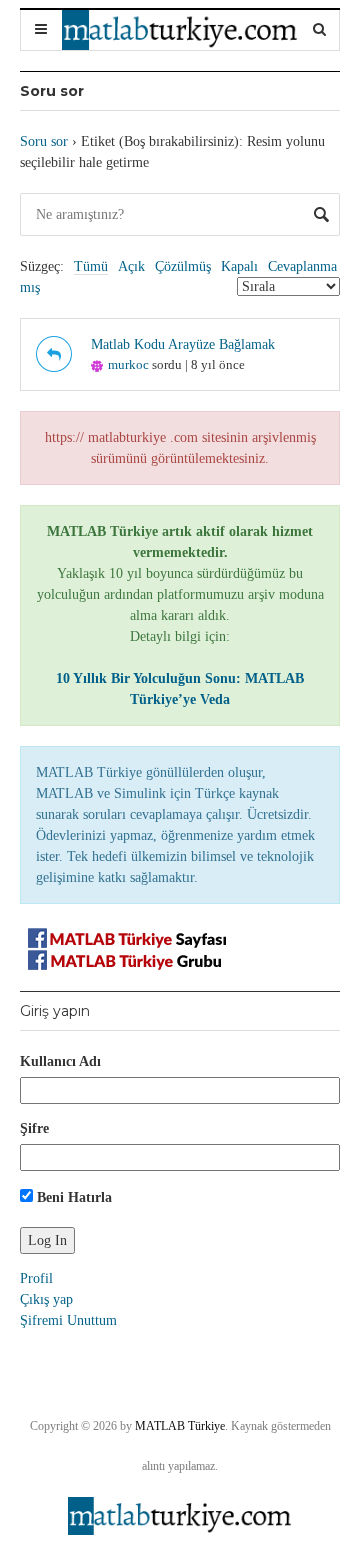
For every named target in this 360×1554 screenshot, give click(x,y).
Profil (36, 1278)
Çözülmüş (183, 266)
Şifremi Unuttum (68, 1320)
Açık (131, 266)
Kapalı (239, 266)
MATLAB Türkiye (180, 1426)
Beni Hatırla (72, 1197)
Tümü (91, 266)
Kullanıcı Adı (60, 1061)
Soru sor (44, 141)
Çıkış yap (46, 1299)
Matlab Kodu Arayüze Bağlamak (183, 344)
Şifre (34, 1128)
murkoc (128, 364)
